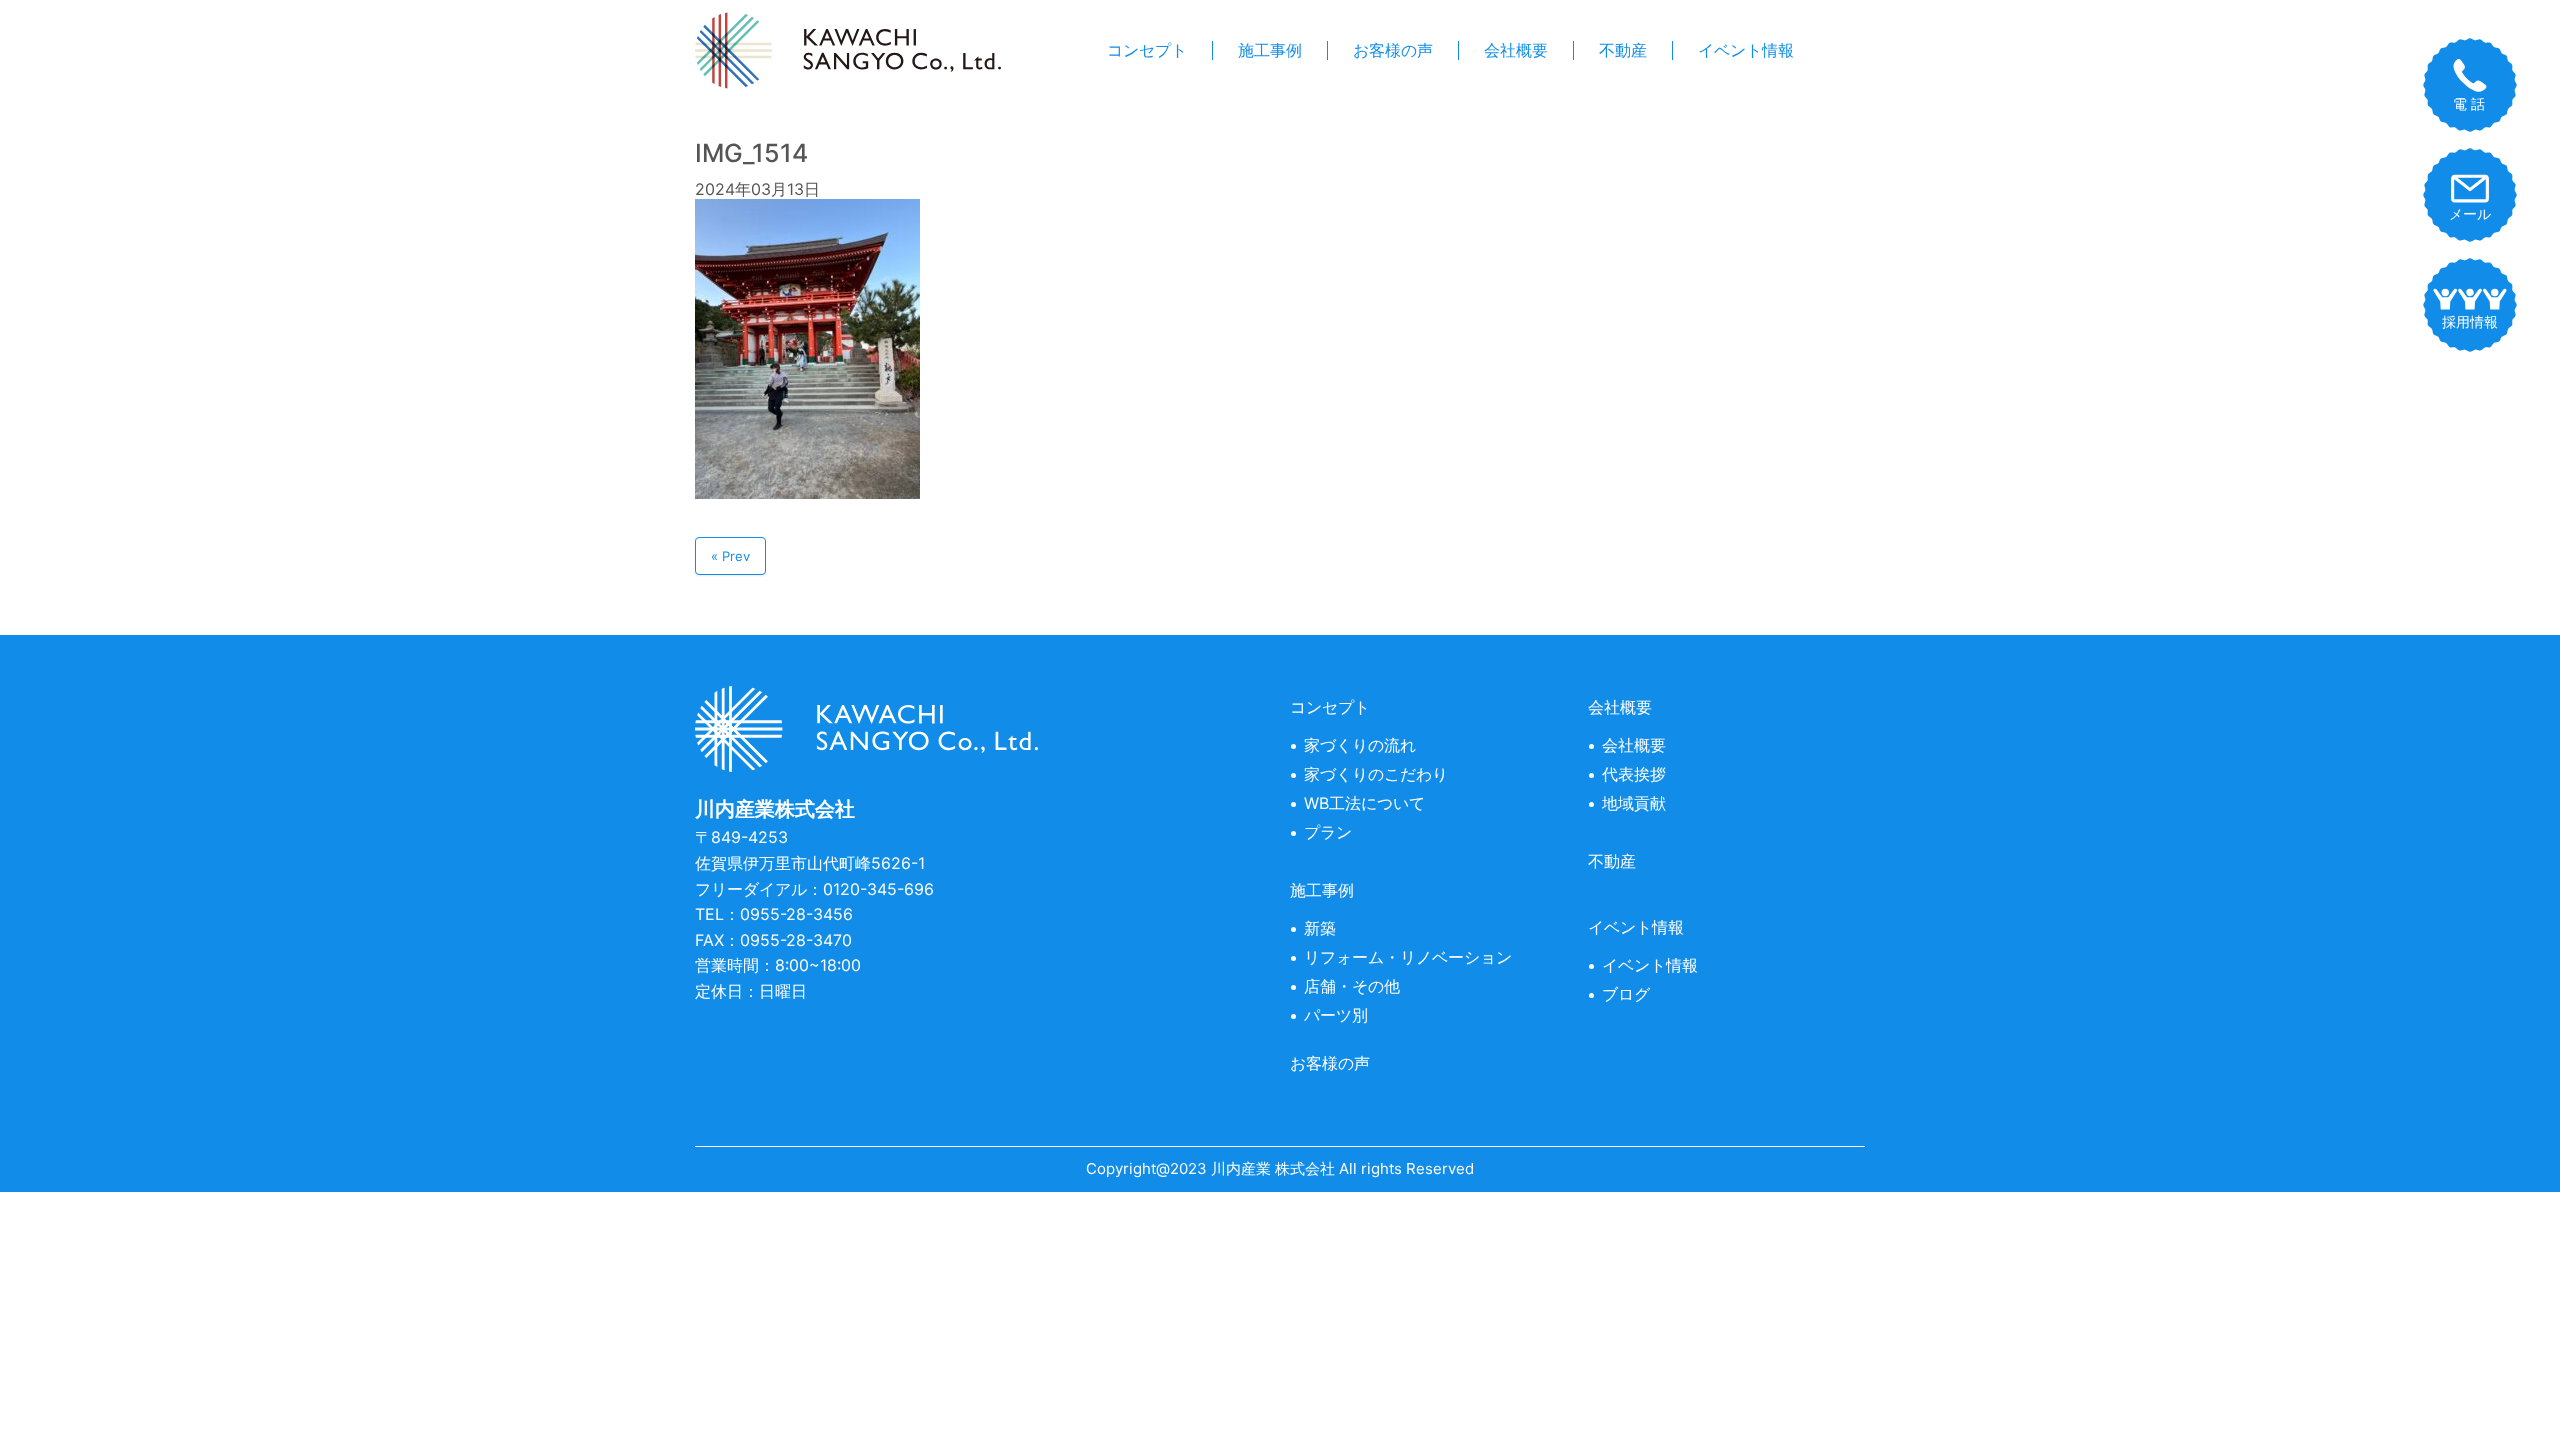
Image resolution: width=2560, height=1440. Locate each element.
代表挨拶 (1634, 774)
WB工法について (1364, 803)
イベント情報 (1746, 50)
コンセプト (1147, 50)
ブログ (1626, 994)
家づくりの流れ (1360, 745)
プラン (1328, 832)
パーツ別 (1336, 1015)
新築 (1320, 928)
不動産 (1623, 50)
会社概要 (1516, 50)
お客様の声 (1393, 50)
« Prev (730, 556)
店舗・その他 (1352, 986)
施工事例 (1270, 50)
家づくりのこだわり (1376, 774)
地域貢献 (1634, 803)
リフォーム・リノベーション (1408, 957)
